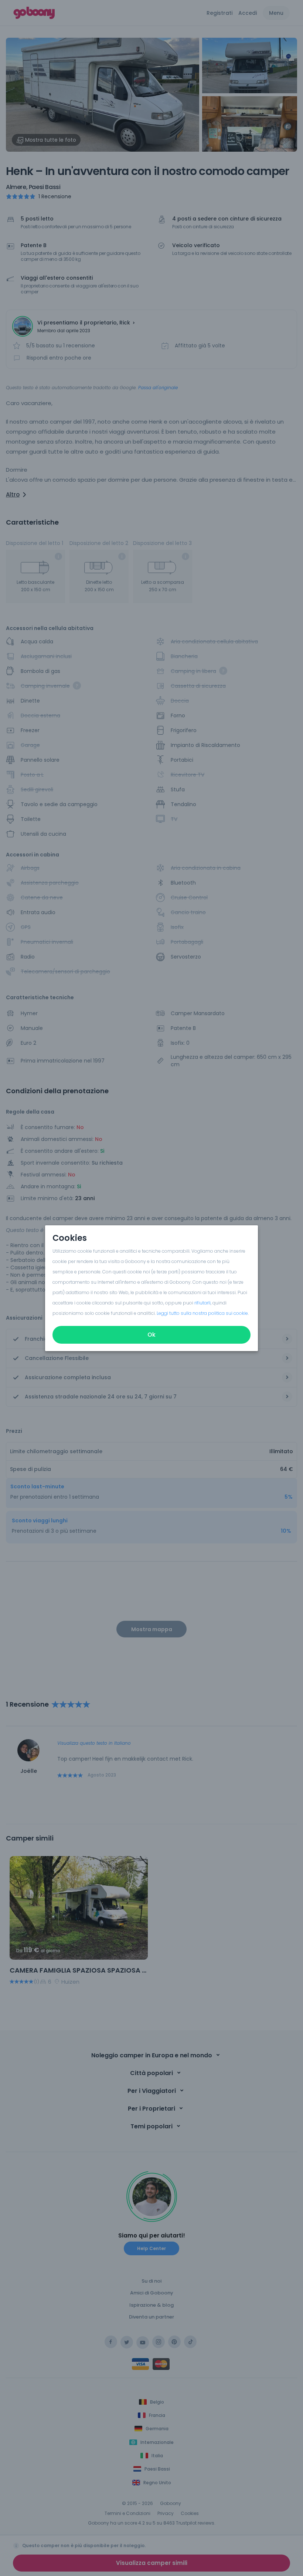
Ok (151, 1335)
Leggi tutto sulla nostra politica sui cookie (202, 1313)
